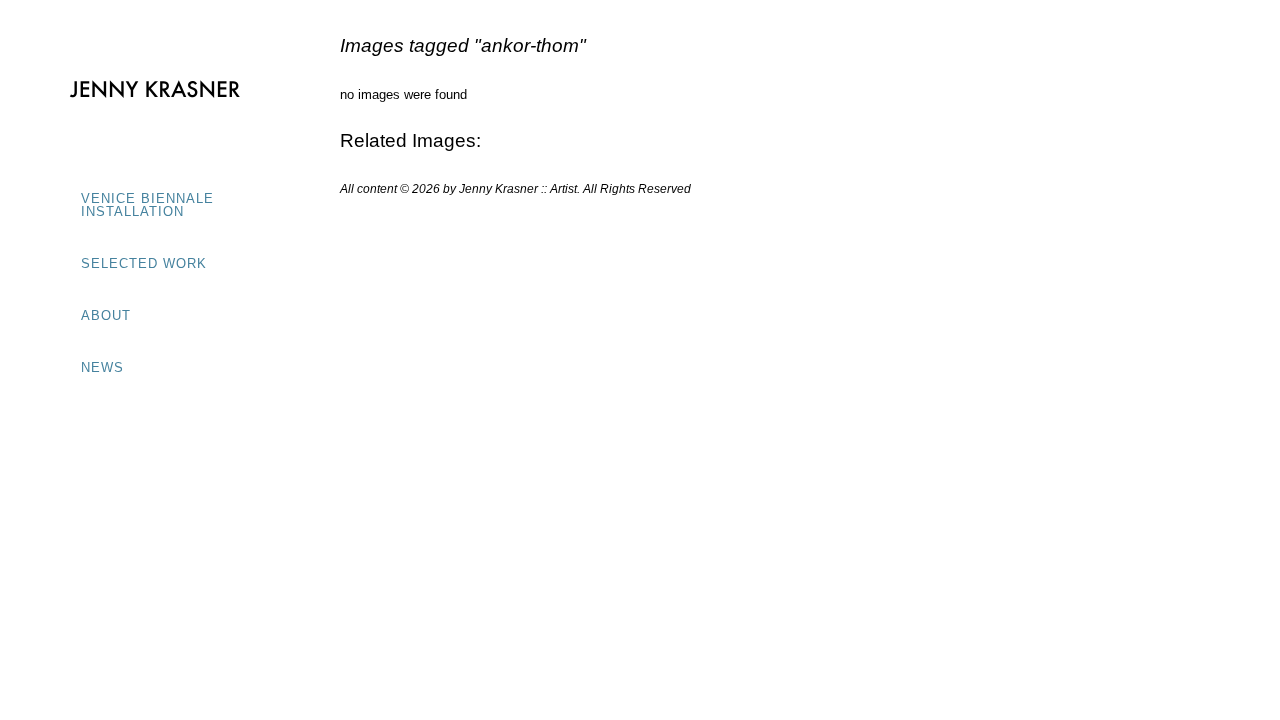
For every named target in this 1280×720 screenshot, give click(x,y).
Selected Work (144, 263)
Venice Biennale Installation (147, 205)
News (102, 367)
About (106, 315)
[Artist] (155, 89)
